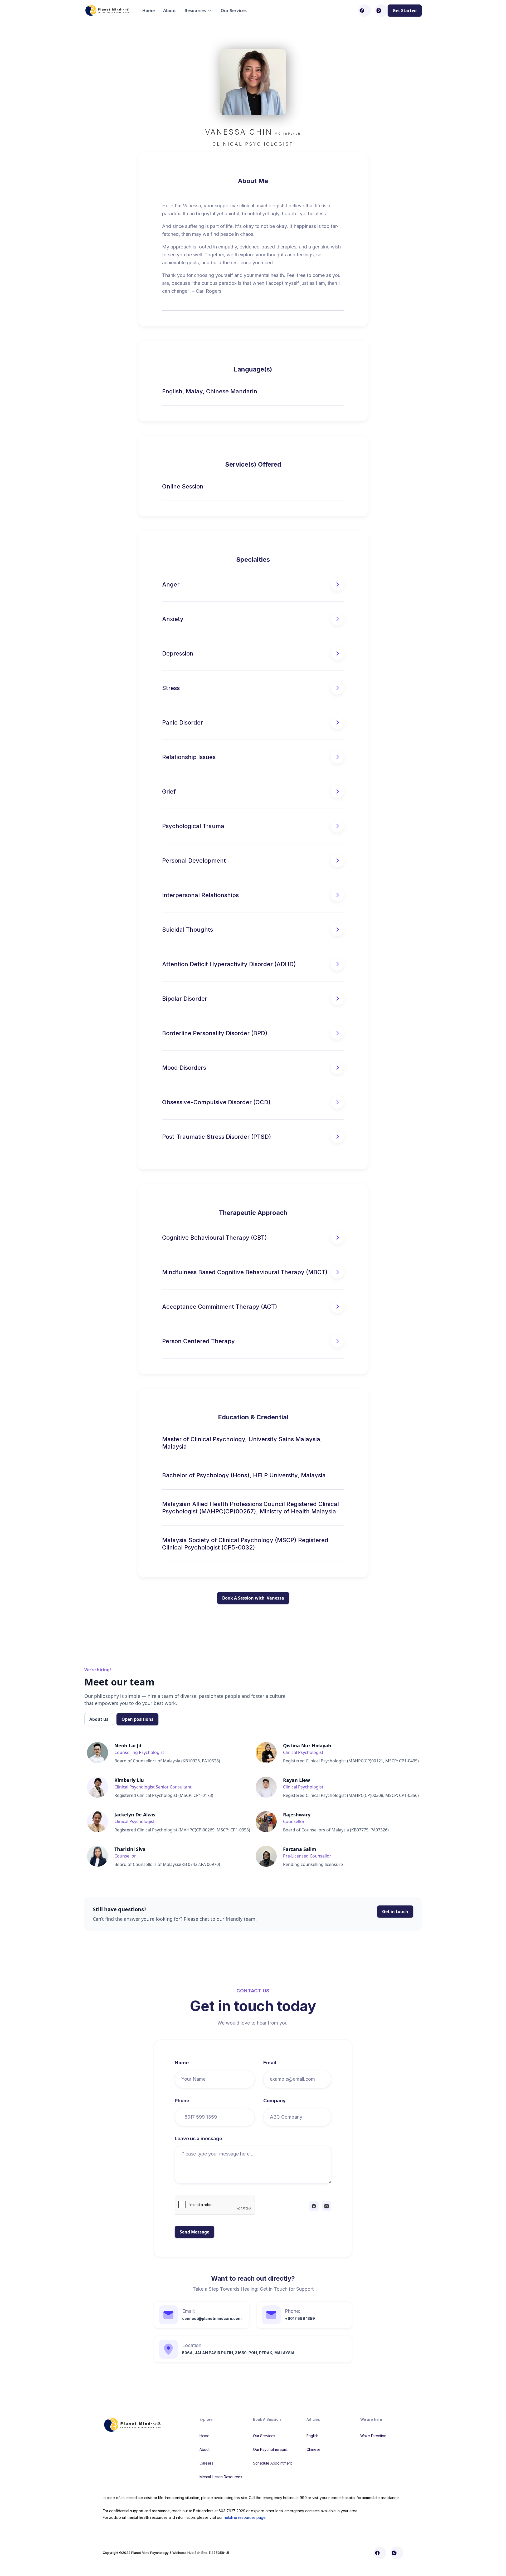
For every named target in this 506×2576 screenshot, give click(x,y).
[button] (198, 11)
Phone (182, 2101)
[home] (108, 10)
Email (270, 2063)
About (170, 11)
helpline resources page (245, 2517)
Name (182, 2063)
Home (149, 11)
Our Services (234, 11)
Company (274, 2101)
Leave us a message (198, 2138)
